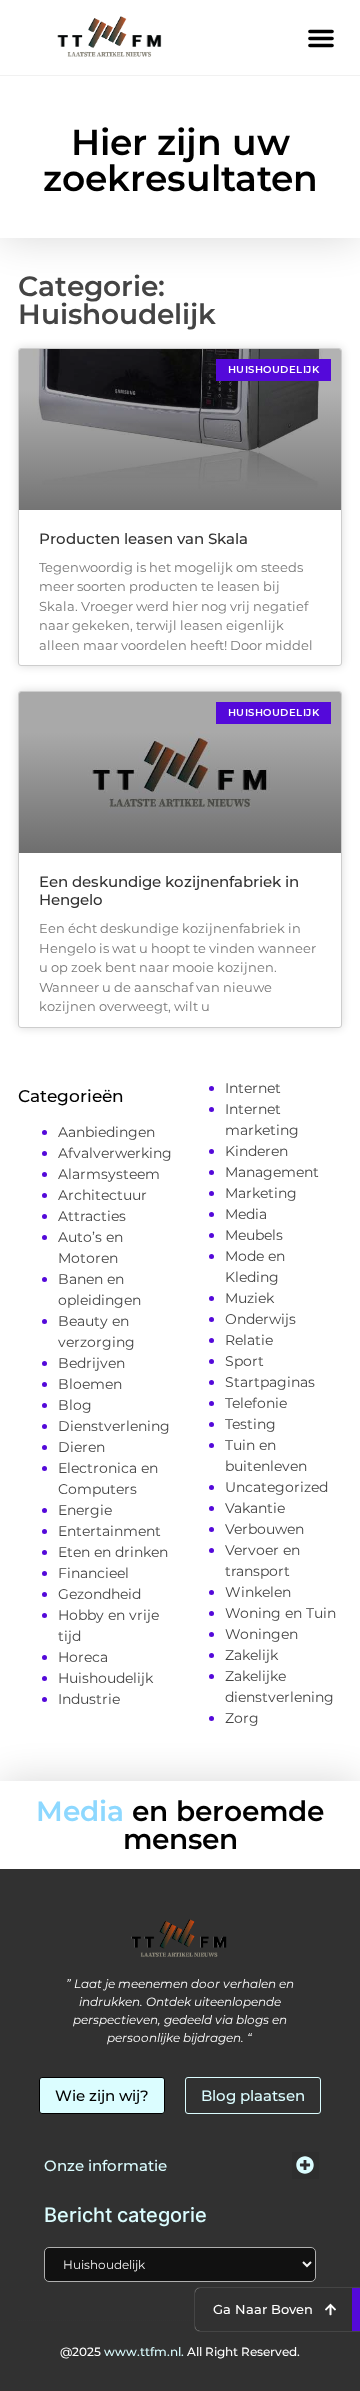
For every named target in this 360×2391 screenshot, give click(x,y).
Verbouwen (264, 1529)
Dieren (81, 1447)
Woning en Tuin (280, 1613)
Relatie (249, 1340)
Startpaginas (270, 1382)
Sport (244, 1361)
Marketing (261, 1193)
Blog (75, 1405)
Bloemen (90, 1384)
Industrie (89, 1699)
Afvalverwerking (115, 1153)
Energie (85, 1510)
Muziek (249, 1298)
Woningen (261, 1634)
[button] (321, 38)
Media (246, 1214)
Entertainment (109, 1531)
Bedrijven (91, 1363)
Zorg (242, 1718)
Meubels (254, 1235)
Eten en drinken (113, 1552)
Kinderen (256, 1151)
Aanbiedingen (106, 1132)
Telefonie (256, 1403)
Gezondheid (99, 1594)
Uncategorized (276, 1487)
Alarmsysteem (109, 1174)
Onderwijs (260, 1319)
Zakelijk (251, 1655)
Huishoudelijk (105, 1678)
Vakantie (255, 1508)
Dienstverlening (114, 1426)
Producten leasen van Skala (143, 538)
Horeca (83, 1657)
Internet (253, 1088)
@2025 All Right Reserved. (180, 2351)
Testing (250, 1424)
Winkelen (258, 1592)
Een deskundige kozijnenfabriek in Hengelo (169, 890)
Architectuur (102, 1195)
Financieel (93, 1573)
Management (272, 1172)
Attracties (92, 1216)
